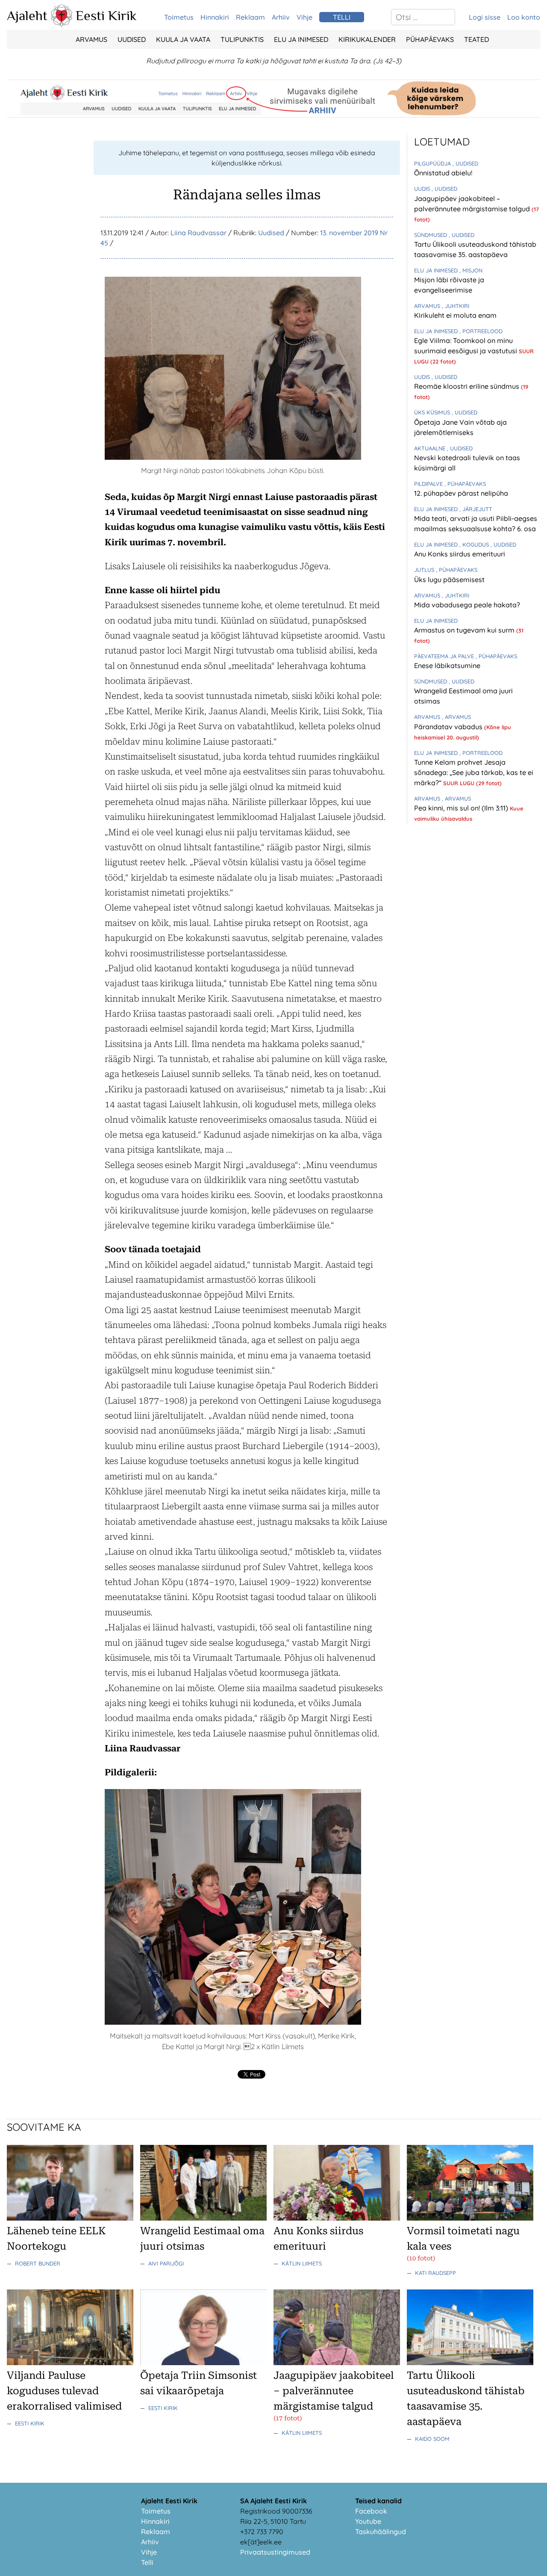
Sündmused (431, 235)
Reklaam (250, 17)
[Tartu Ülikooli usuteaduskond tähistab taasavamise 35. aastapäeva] (470, 2363)
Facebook (371, 2511)
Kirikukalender (367, 39)
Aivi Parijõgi (166, 2263)
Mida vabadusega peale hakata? (467, 605)
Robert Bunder (38, 2263)
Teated (476, 39)
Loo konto (524, 17)
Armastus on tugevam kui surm (465, 630)
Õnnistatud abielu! (443, 173)
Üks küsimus (433, 412)
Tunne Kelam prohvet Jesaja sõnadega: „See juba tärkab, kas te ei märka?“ (474, 772)
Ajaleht (27, 15)
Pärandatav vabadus (449, 727)
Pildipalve (429, 484)
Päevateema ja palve (445, 656)
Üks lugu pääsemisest (449, 580)
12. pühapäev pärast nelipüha (461, 493)
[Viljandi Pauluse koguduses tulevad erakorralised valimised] (70, 2363)
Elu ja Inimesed (301, 39)
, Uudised (465, 163)
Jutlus (425, 570)
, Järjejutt (476, 509)
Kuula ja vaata (183, 39)
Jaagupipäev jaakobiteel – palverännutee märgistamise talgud (334, 2391)
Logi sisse (485, 17)
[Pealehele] (62, 24)
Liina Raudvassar (199, 233)
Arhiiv (281, 17)
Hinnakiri (215, 17)
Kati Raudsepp (435, 2273)
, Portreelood (481, 331)
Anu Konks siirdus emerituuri (460, 554)
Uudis (423, 189)
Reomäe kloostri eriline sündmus (468, 386)
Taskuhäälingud (381, 2532)
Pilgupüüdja (433, 163)
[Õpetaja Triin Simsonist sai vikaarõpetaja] (203, 2363)
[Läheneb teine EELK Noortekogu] (70, 2218)
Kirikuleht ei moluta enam (455, 315)
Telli (147, 2562)
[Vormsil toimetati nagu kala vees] (470, 2218)
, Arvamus (456, 717)
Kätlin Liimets (302, 2263)
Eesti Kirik (106, 15)
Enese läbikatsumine (447, 665)
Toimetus (179, 17)
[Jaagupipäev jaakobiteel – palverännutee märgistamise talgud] (337, 2363)
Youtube (368, 2521)
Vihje (304, 17)
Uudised (132, 39)
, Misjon (471, 270)
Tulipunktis (242, 39)
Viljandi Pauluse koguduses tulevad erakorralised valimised (64, 2391)
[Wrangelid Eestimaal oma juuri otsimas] (203, 2218)
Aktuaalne (431, 448)
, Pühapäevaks (465, 484)
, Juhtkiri (456, 306)
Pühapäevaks (430, 39)
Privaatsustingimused (275, 2552)
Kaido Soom (432, 2439)
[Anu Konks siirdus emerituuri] (337, 2218)
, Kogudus (475, 544)
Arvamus (91, 39)
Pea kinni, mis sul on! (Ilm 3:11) (462, 808)
